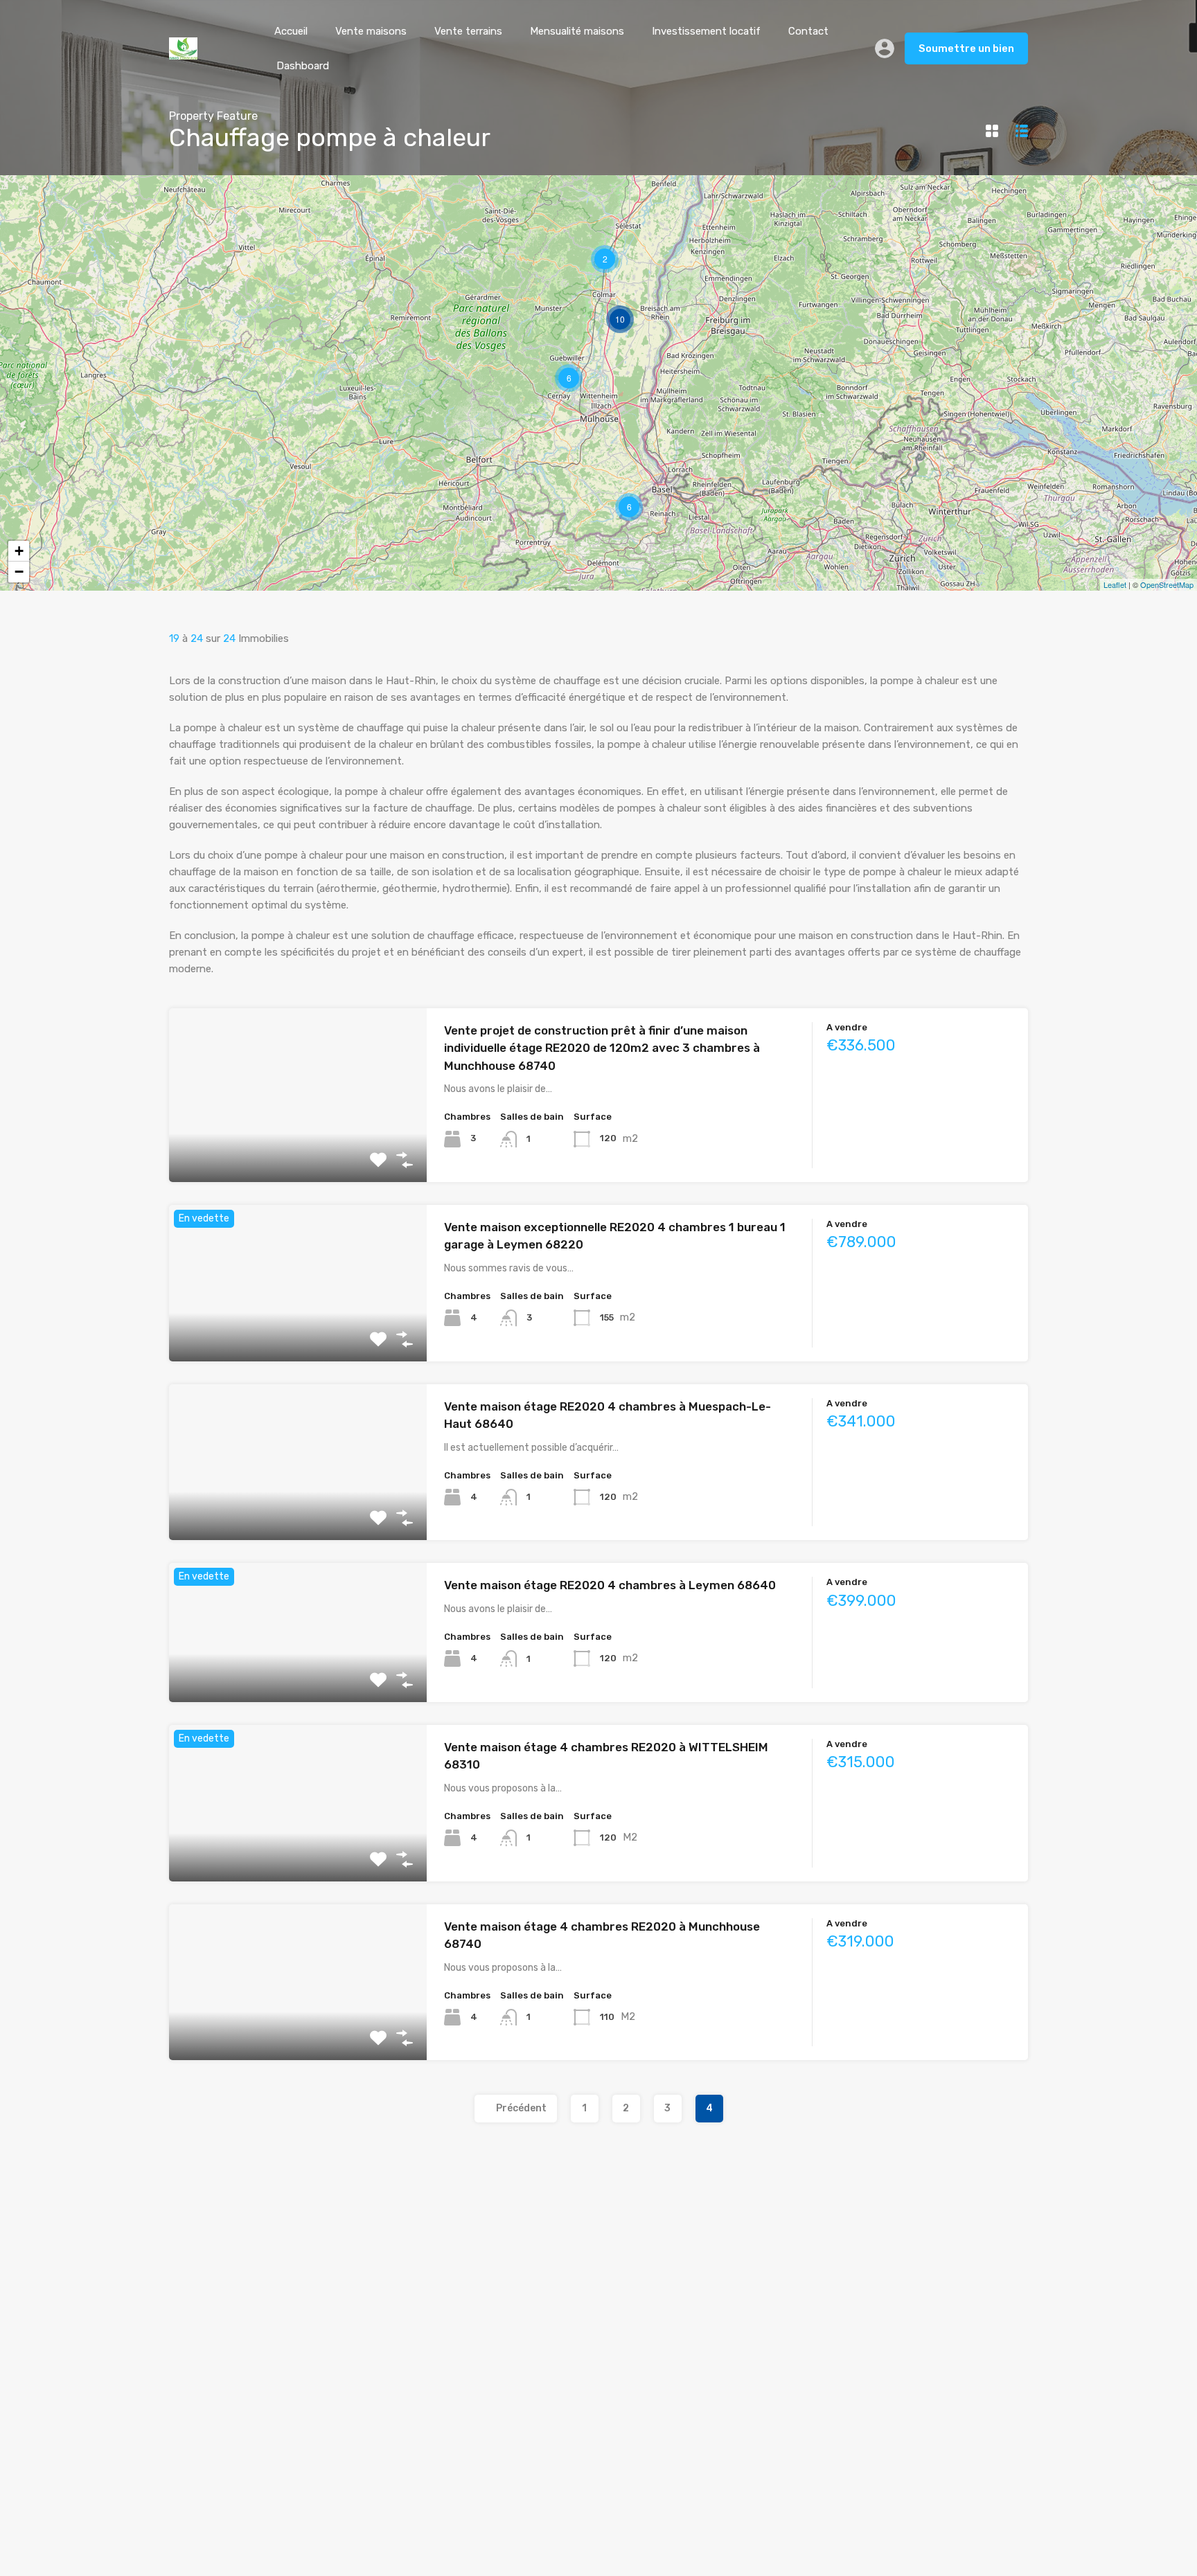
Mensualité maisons (577, 31)
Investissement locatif (706, 31)
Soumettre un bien (966, 48)
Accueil (291, 31)
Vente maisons (371, 31)
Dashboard (303, 66)
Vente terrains (468, 31)
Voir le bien (298, 1147)
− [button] (19, 572)
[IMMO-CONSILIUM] (183, 53)
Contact (808, 31)
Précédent (521, 2108)
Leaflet (1115, 584)
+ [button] (19, 551)
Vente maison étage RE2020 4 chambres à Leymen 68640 (610, 1585)
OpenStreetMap (1167, 584)
